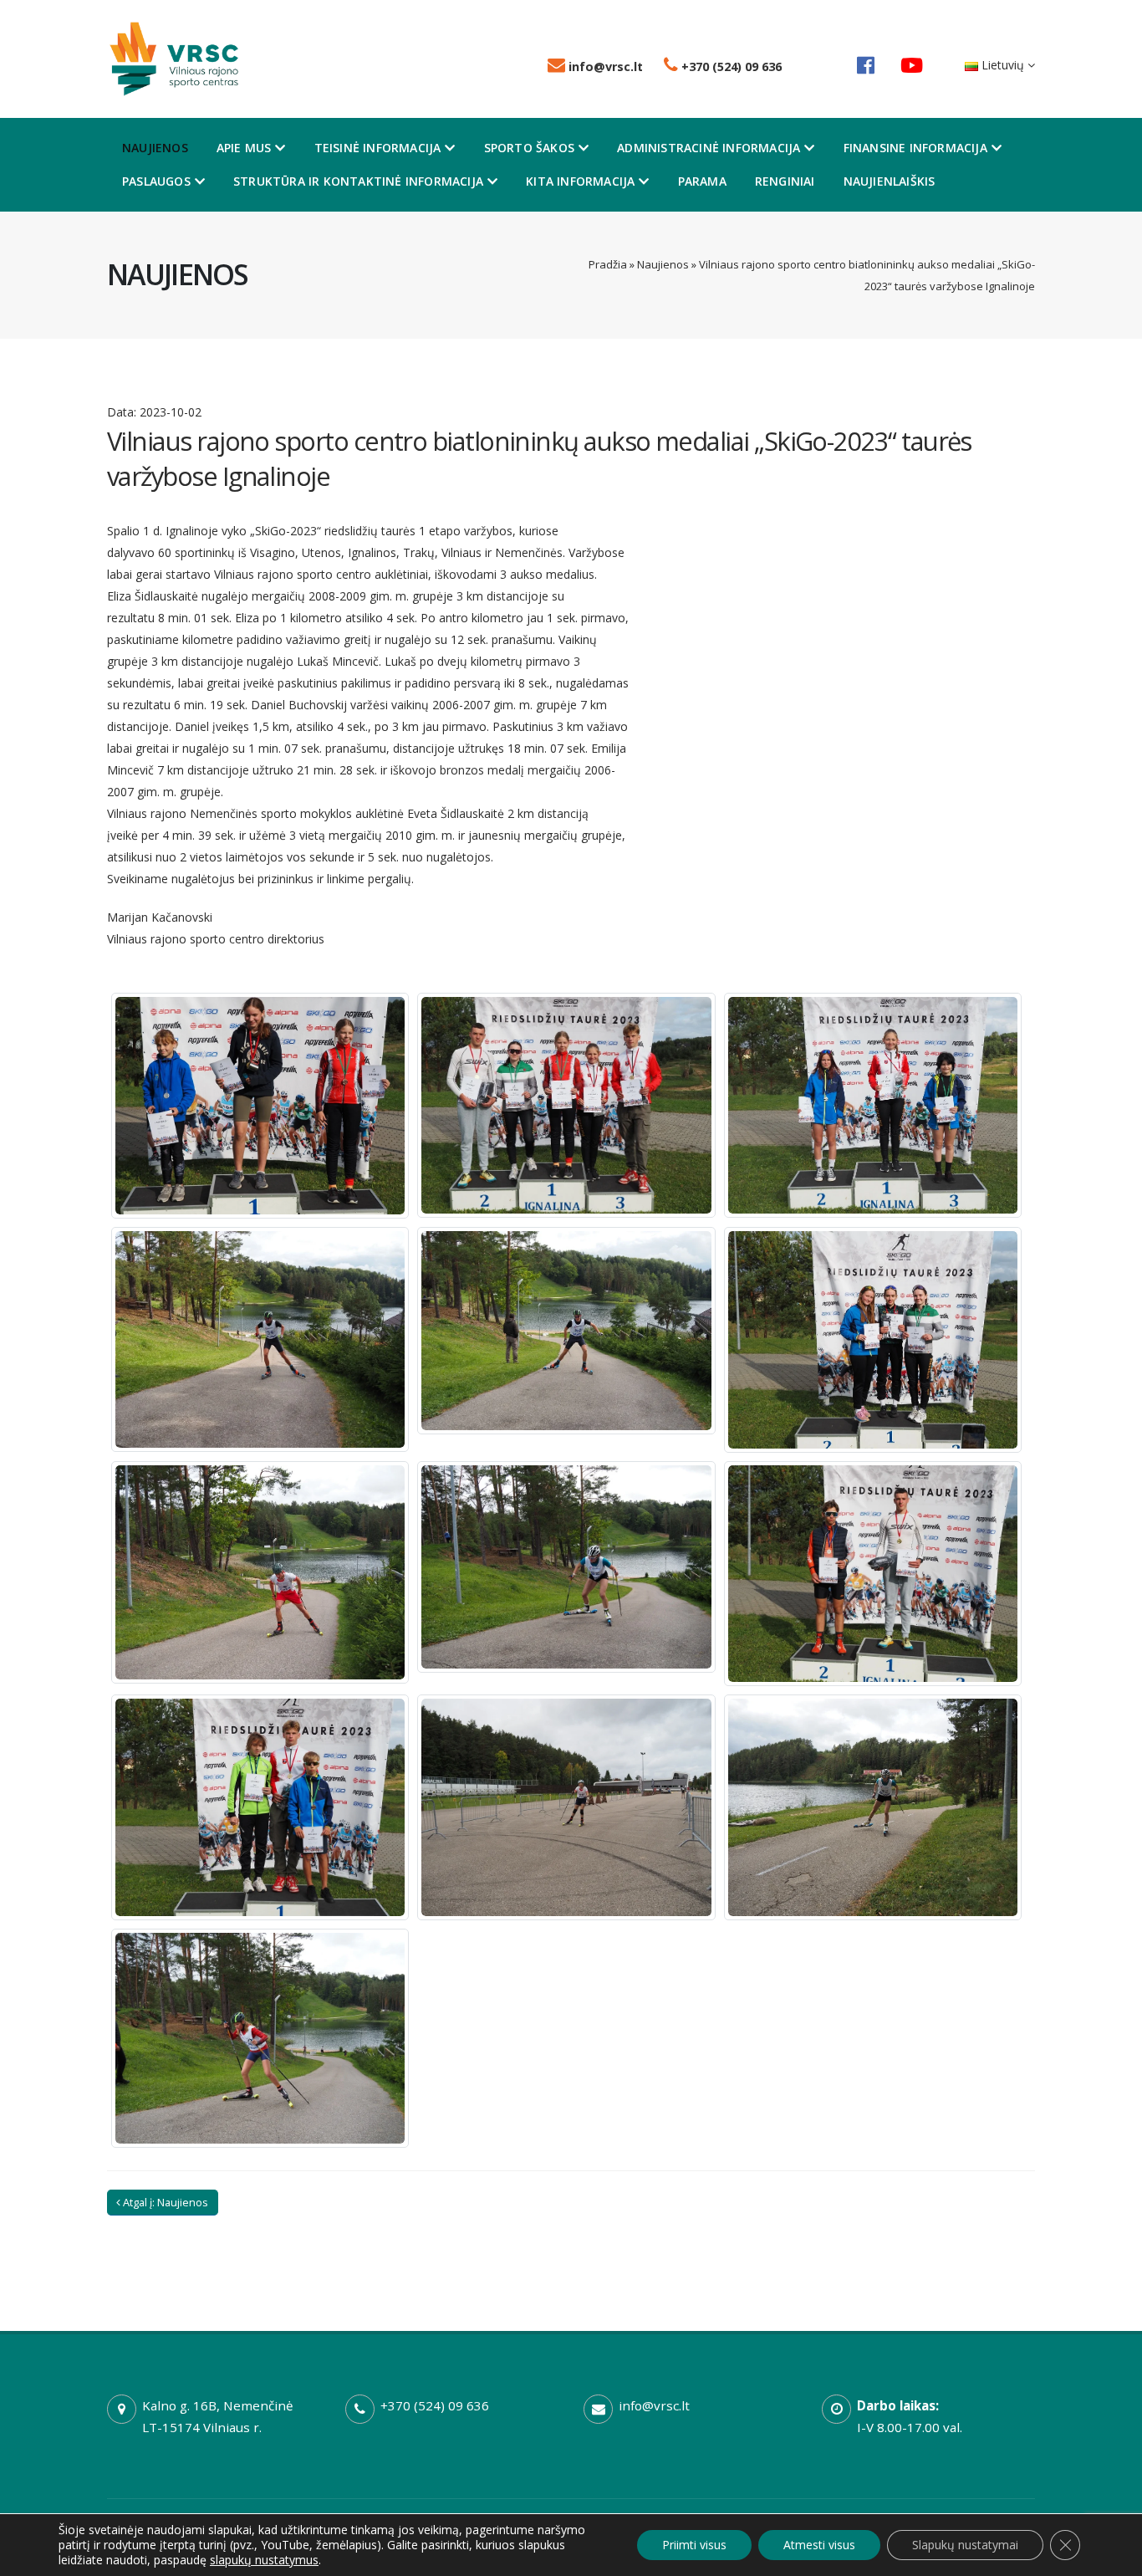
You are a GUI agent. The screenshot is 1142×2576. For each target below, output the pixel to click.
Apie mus (244, 148)
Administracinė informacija (709, 148)
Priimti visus (694, 2545)
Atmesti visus (819, 2545)
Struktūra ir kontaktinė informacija (358, 181)
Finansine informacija (915, 148)
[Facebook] (866, 65)
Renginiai (785, 181)
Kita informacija (580, 181)
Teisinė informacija (378, 148)
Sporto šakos (529, 148)
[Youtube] (912, 65)
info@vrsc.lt (604, 66)
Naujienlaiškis (890, 181)
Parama (702, 181)
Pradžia (608, 264)
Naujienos (155, 148)
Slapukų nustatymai (965, 2545)
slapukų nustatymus (264, 2560)
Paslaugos (156, 181)
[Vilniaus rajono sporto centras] (174, 57)
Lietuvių (1003, 65)
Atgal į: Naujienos (164, 2202)
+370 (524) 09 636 (730, 66)
